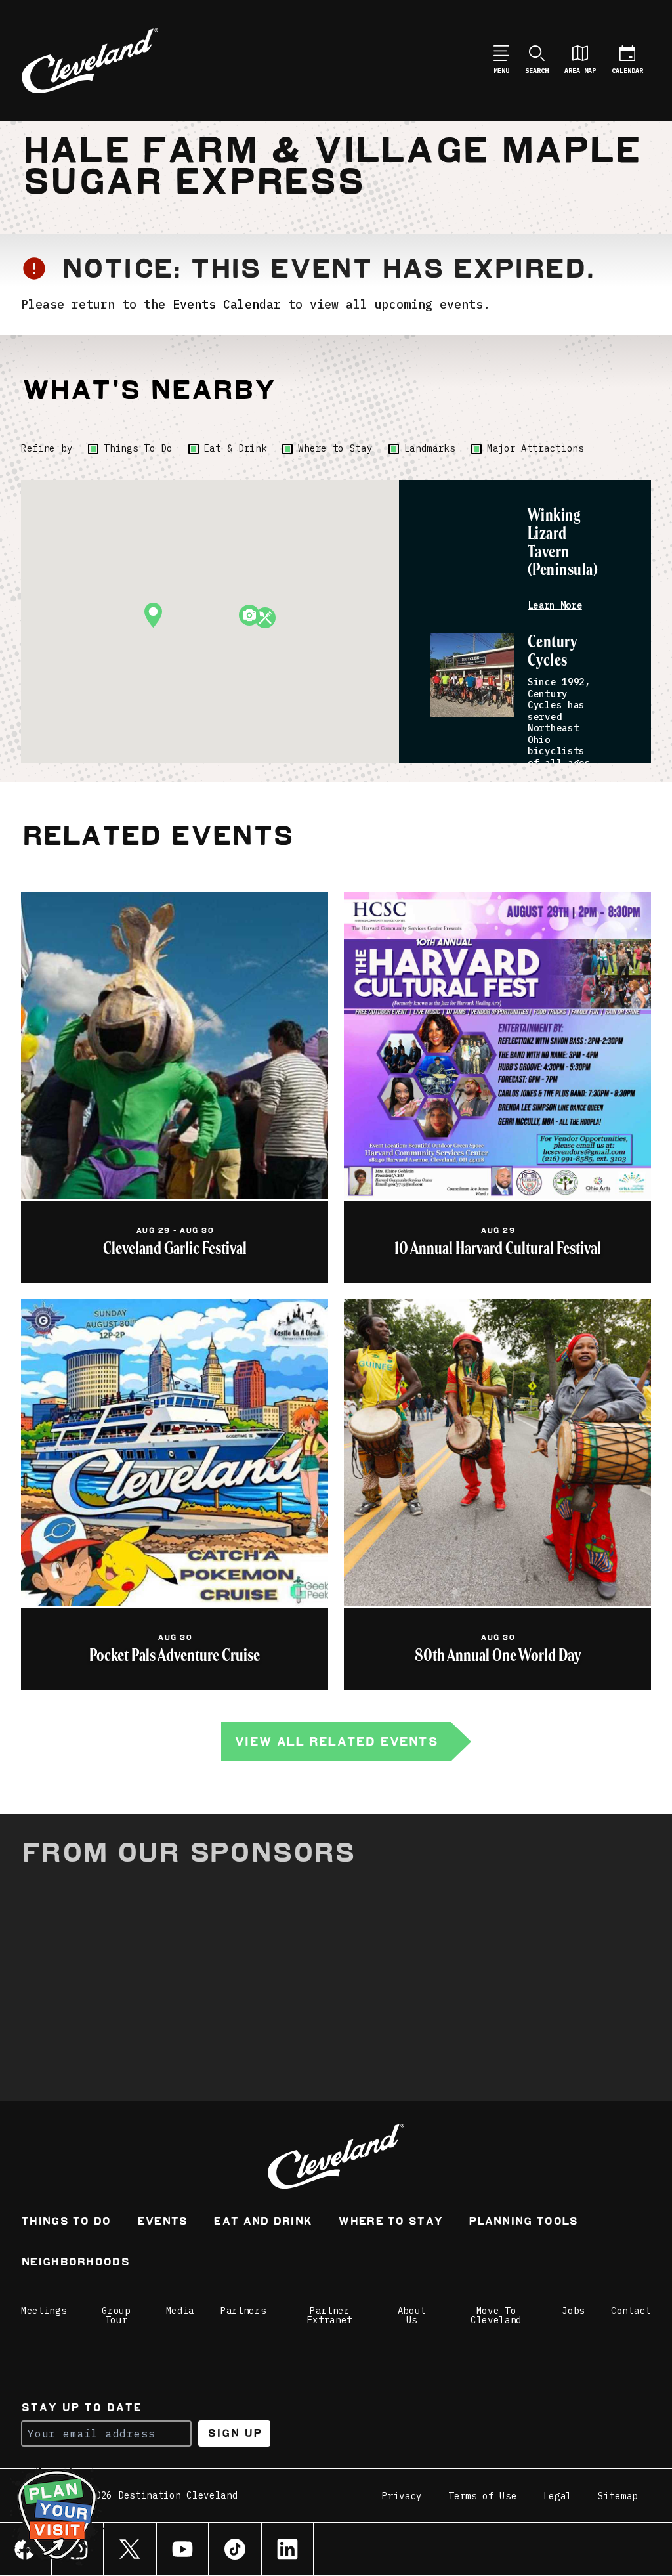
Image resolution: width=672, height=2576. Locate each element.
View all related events (336, 1741)
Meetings (44, 2311)
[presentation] (472, 548)
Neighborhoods (75, 2263)
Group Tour (116, 2315)
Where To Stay (390, 2222)
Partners (243, 2311)
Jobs (573, 2311)
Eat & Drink (236, 448)
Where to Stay (335, 448)
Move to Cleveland (496, 2315)
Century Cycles (552, 652)
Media (180, 2311)
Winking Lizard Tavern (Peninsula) (563, 543)
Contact (631, 2311)
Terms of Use (482, 2496)
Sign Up (235, 2433)
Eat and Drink (262, 2222)
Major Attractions (535, 448)
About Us (412, 2315)
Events (162, 2222)
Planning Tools (523, 2222)
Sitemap (618, 2496)
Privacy (402, 2496)
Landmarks (430, 448)
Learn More (555, 606)
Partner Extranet (330, 2315)
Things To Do (138, 448)
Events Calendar (227, 304)
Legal (558, 2496)
